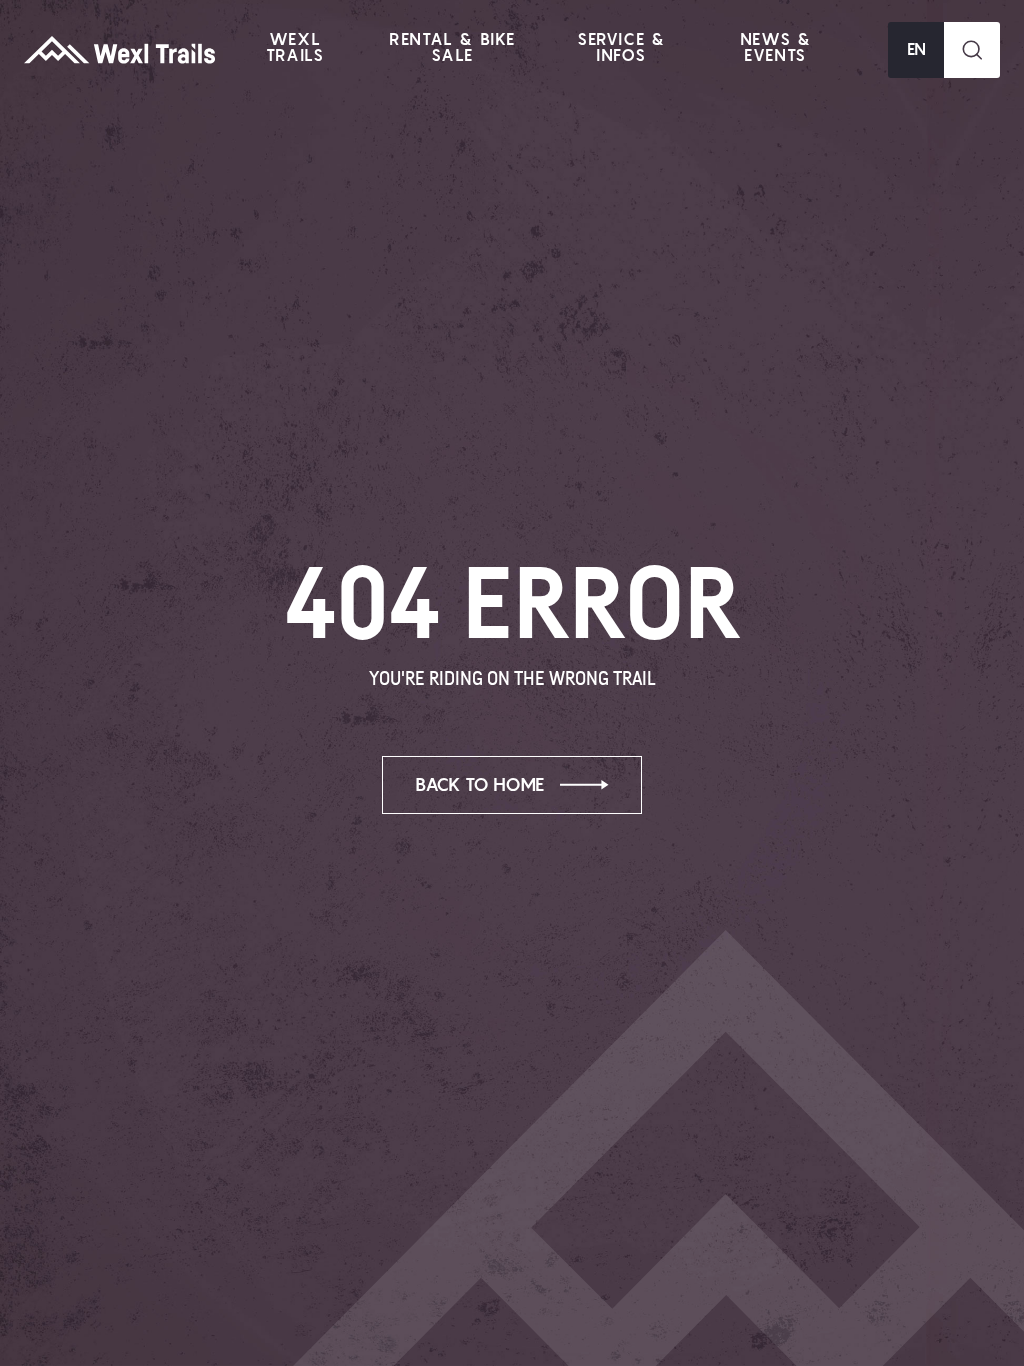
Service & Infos (621, 48)
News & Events (776, 48)
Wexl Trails (295, 48)
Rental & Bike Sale (452, 48)
